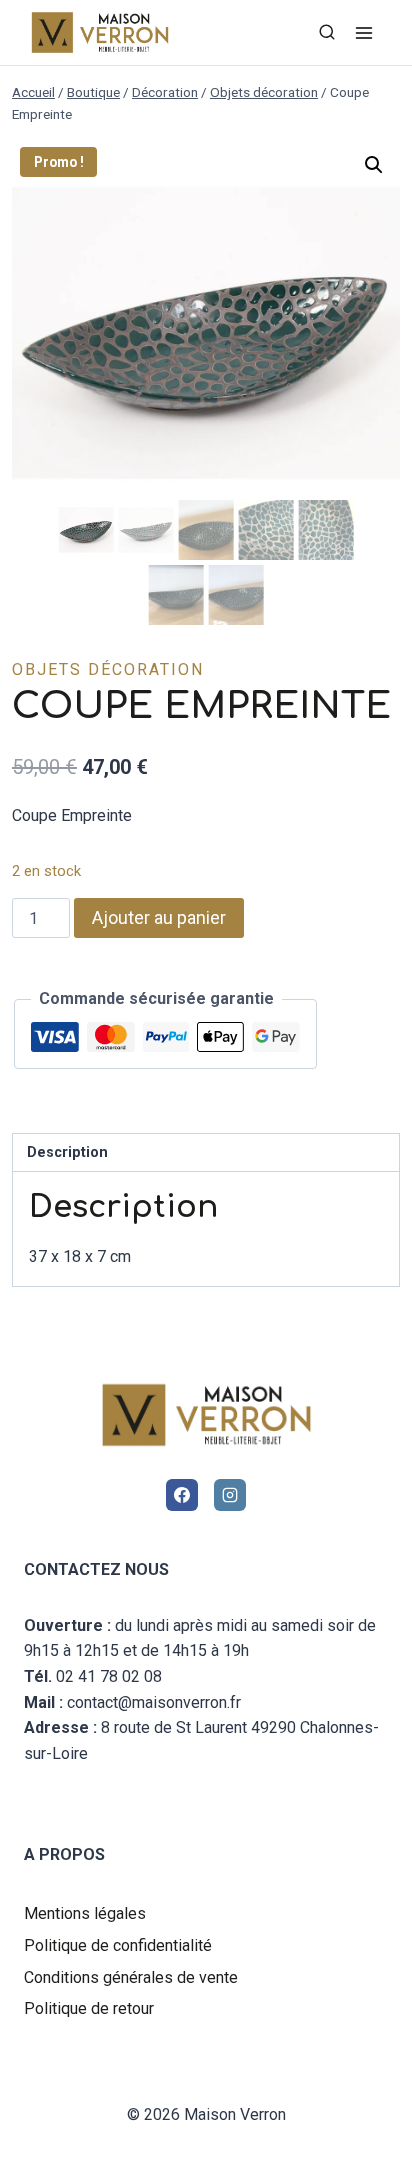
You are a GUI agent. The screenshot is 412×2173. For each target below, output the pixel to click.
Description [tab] (67, 1152)
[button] (374, 165)
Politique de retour (89, 2008)
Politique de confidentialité (118, 1945)
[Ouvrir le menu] (363, 32)
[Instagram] (230, 1495)
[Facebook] (182, 1495)
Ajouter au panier (159, 917)
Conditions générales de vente (131, 1977)
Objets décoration (108, 669)
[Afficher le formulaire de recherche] (327, 33)
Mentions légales (85, 1913)
